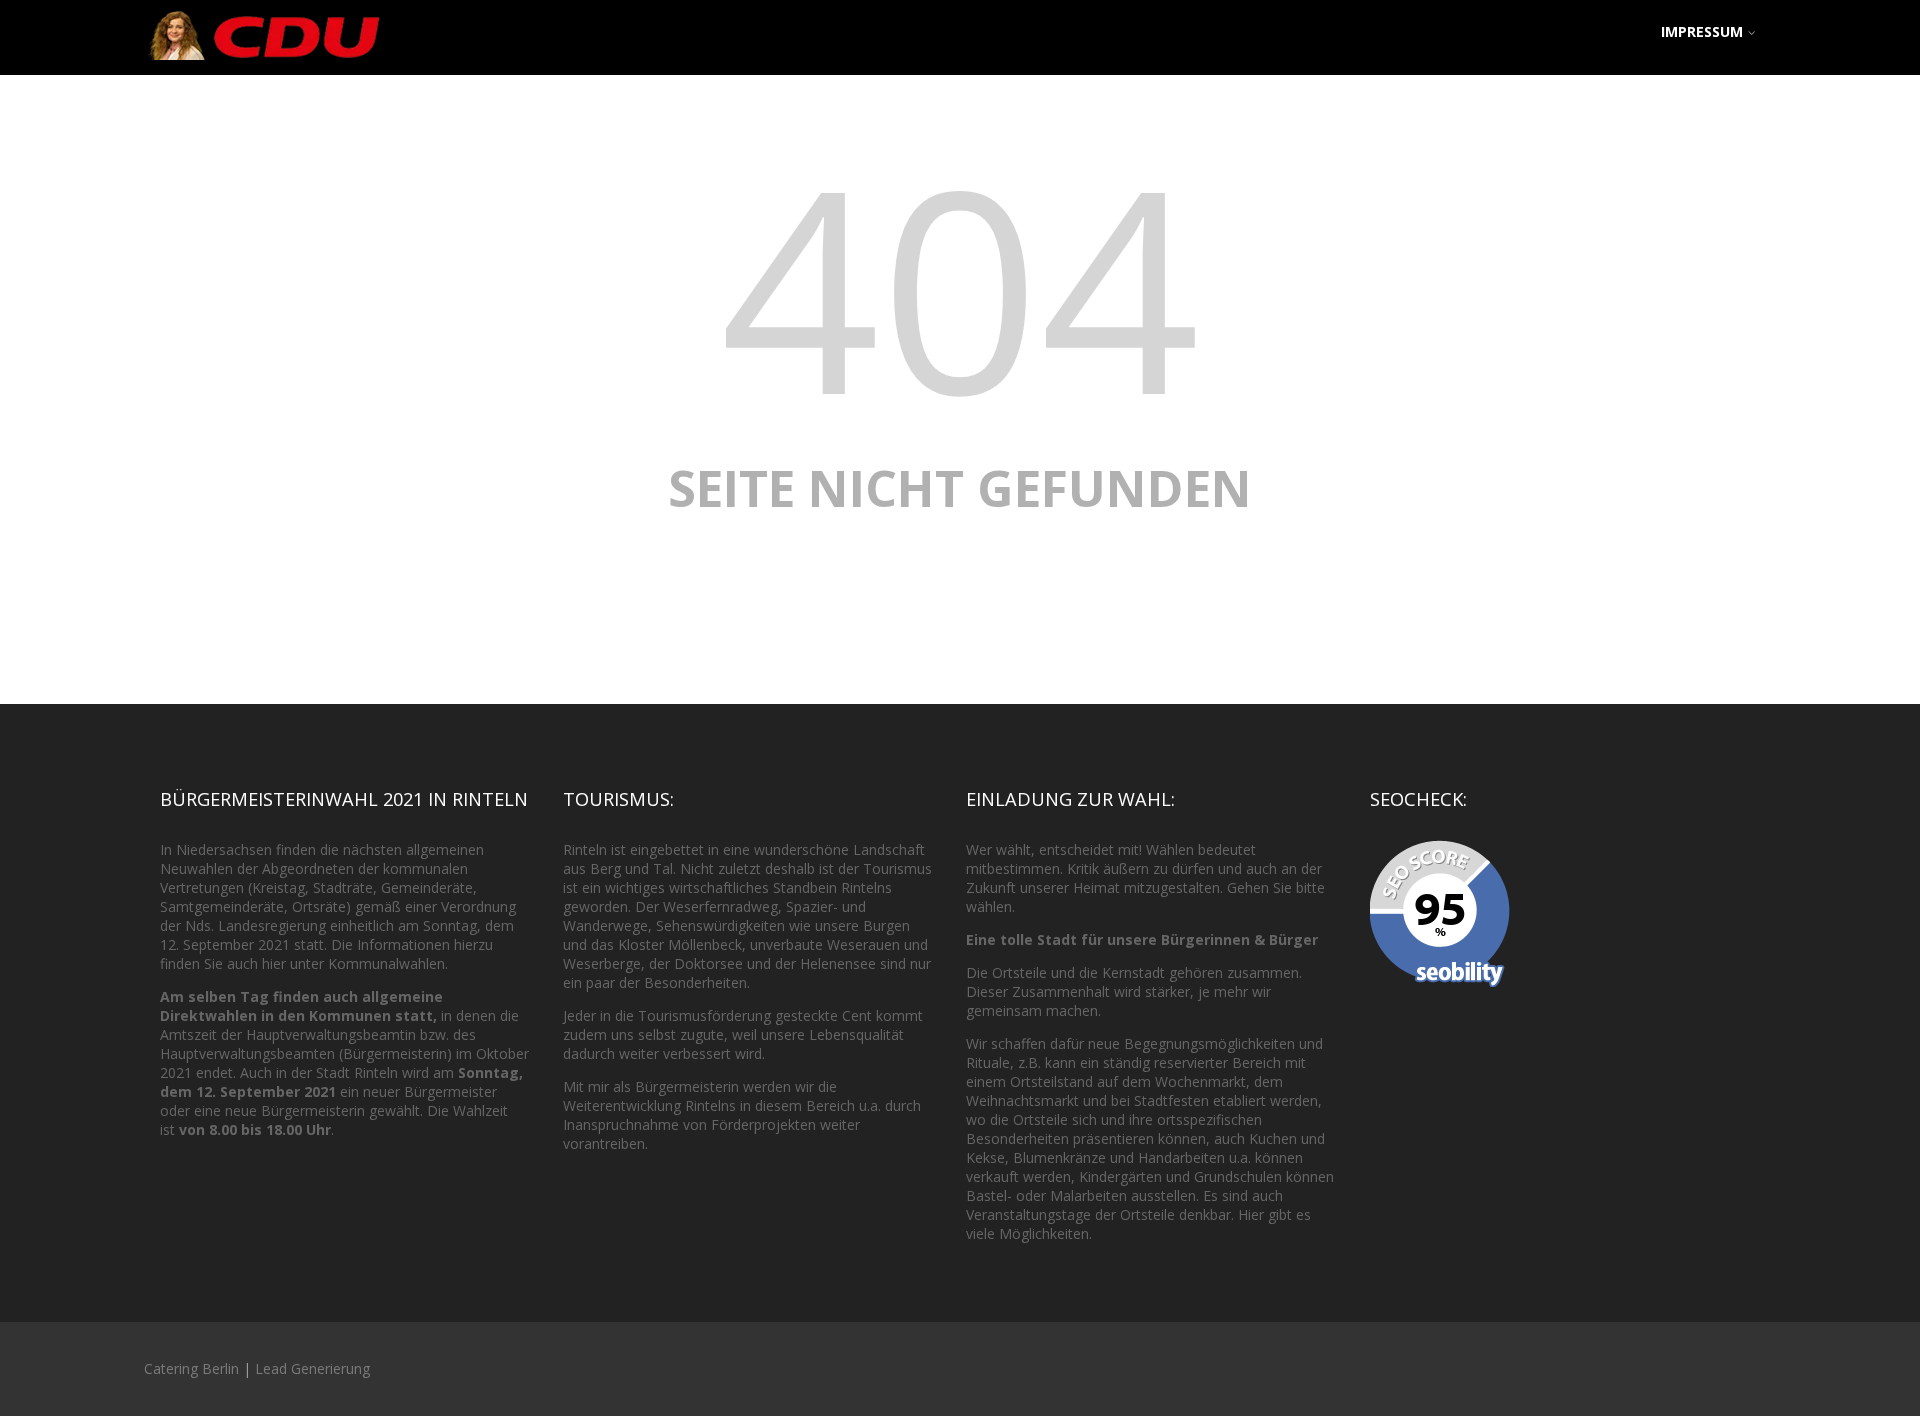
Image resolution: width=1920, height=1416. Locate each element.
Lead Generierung (312, 1368)
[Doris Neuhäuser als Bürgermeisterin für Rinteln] (264, 64)
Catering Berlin (191, 1368)
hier (274, 963)
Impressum (1702, 31)
